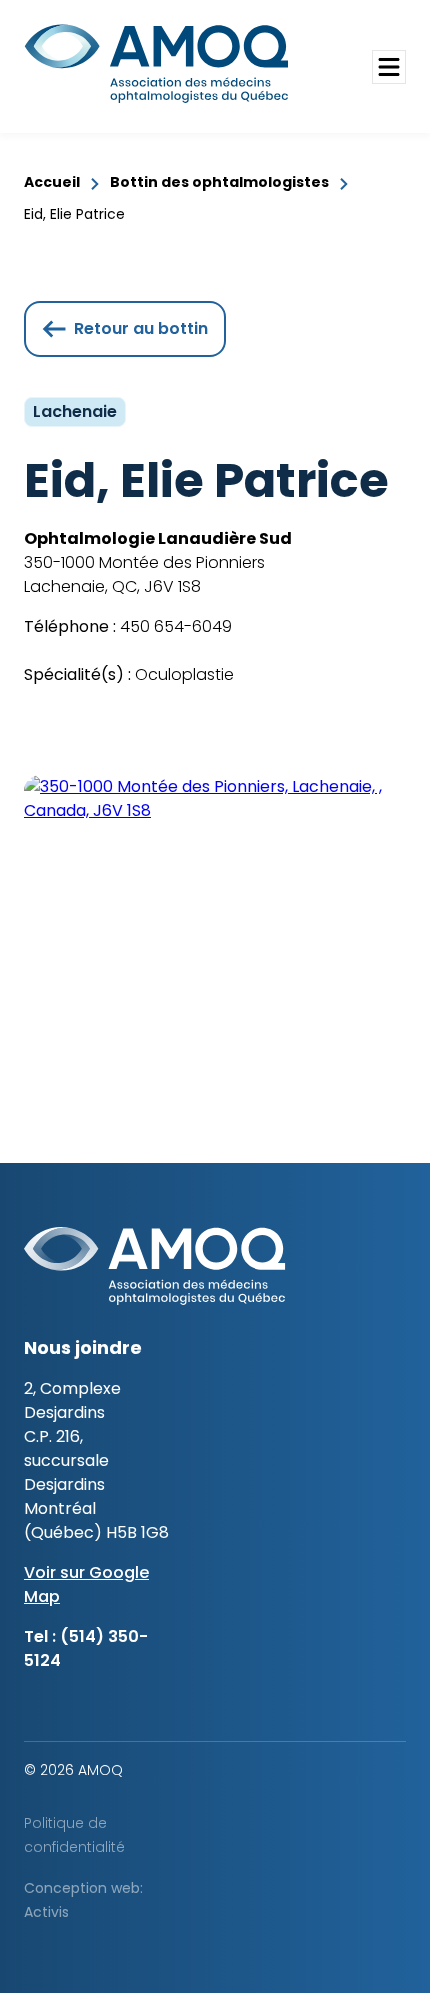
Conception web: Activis (83, 1900)
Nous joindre (83, 1347)
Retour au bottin (141, 328)
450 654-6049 (174, 626)
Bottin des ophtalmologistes (219, 182)
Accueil (52, 182)
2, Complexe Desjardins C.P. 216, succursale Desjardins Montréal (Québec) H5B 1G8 (96, 1460)
